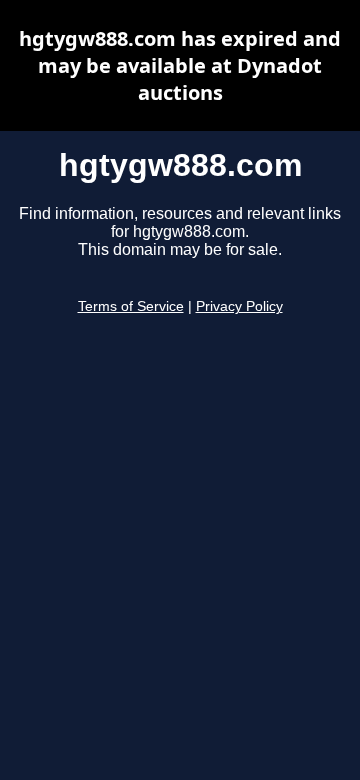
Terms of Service (131, 306)
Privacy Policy (239, 306)
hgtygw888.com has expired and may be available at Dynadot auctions (180, 65)
